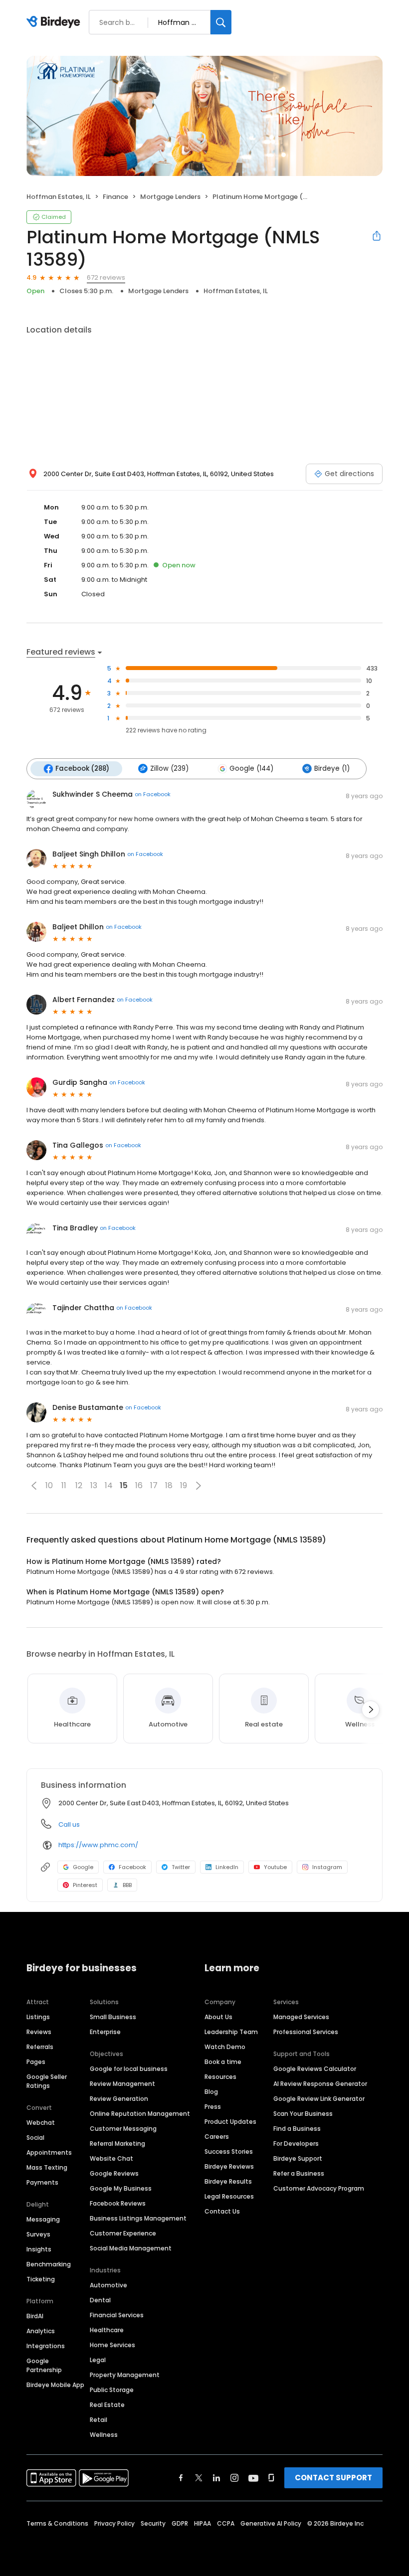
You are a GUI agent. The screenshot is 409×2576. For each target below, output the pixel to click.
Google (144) (251, 769)
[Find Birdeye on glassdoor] (271, 2478)
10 (49, 1485)
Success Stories (229, 2151)
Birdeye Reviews (229, 2166)
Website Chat (111, 2158)
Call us (69, 1824)
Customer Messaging (123, 2129)
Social (35, 2138)
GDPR (180, 2523)
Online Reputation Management (140, 2114)
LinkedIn (227, 1867)
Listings (38, 2017)
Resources (220, 2077)
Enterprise (105, 2032)
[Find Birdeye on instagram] (234, 2478)
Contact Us (222, 2211)
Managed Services (301, 2017)
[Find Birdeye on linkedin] (216, 2478)
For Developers (296, 2144)
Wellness (104, 2435)
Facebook (132, 1867)
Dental (100, 2300)
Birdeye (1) (332, 769)
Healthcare (107, 2330)
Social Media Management (131, 2248)
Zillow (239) (169, 769)
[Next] (371, 1710)
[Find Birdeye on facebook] (181, 2478)
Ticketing (41, 2279)
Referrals (40, 2047)
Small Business (113, 2017)
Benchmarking (49, 2264)
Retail (99, 2420)
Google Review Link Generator (319, 2099)
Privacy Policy (114, 2523)
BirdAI (35, 2316)
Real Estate (107, 2405)
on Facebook (153, 794)
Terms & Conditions (57, 2523)
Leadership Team (231, 2032)
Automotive (108, 2285)
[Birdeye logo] (55, 22)
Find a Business (297, 2129)
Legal (98, 2360)
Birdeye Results (228, 2181)
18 (169, 1485)
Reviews (39, 2032)
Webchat (41, 2123)
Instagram (327, 1867)
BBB (127, 1885)
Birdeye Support (298, 2158)
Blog (211, 2092)
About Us (218, 2017)
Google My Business (121, 2188)
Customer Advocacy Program (319, 2188)
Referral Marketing (117, 2144)
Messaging (43, 2219)
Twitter (181, 1867)
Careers (217, 2137)
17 (154, 1485)
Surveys (38, 2234)
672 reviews (106, 277)
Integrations (46, 2346)
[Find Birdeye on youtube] (253, 2478)
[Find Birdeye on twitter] (199, 2478)
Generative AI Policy (271, 2523)
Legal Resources (229, 2196)
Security (153, 2523)
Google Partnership (44, 2365)
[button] (34, 1486)
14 (109, 1485)
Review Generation (119, 2099)
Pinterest (85, 1885)
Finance (115, 197)
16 (139, 1485)
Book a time (223, 2062)
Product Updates (230, 2122)
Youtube (275, 1867)
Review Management (122, 2084)
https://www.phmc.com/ (98, 1845)
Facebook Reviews (118, 2203)
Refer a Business (299, 2173)
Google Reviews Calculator (315, 2069)
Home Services (112, 2345)
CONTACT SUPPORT (333, 2478)
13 (94, 1485)
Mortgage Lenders (170, 197)
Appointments (49, 2152)
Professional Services (306, 2032)
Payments (42, 2182)
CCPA (226, 2523)
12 (79, 1485)
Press (213, 2107)
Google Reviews (114, 2173)
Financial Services (117, 2315)
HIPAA (203, 2523)
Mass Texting (47, 2167)
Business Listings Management (138, 2218)
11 (64, 1485)
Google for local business (129, 2069)
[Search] (221, 22)
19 (184, 1485)
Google (83, 1867)
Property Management (125, 2375)
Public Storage (112, 2390)
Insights (39, 2249)
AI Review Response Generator (320, 2084)
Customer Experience (123, 2233)
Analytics (41, 2331)
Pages (36, 2062)
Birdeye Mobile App (55, 2385)
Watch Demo (225, 2047)
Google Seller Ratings (47, 2081)
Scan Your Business (303, 2114)
